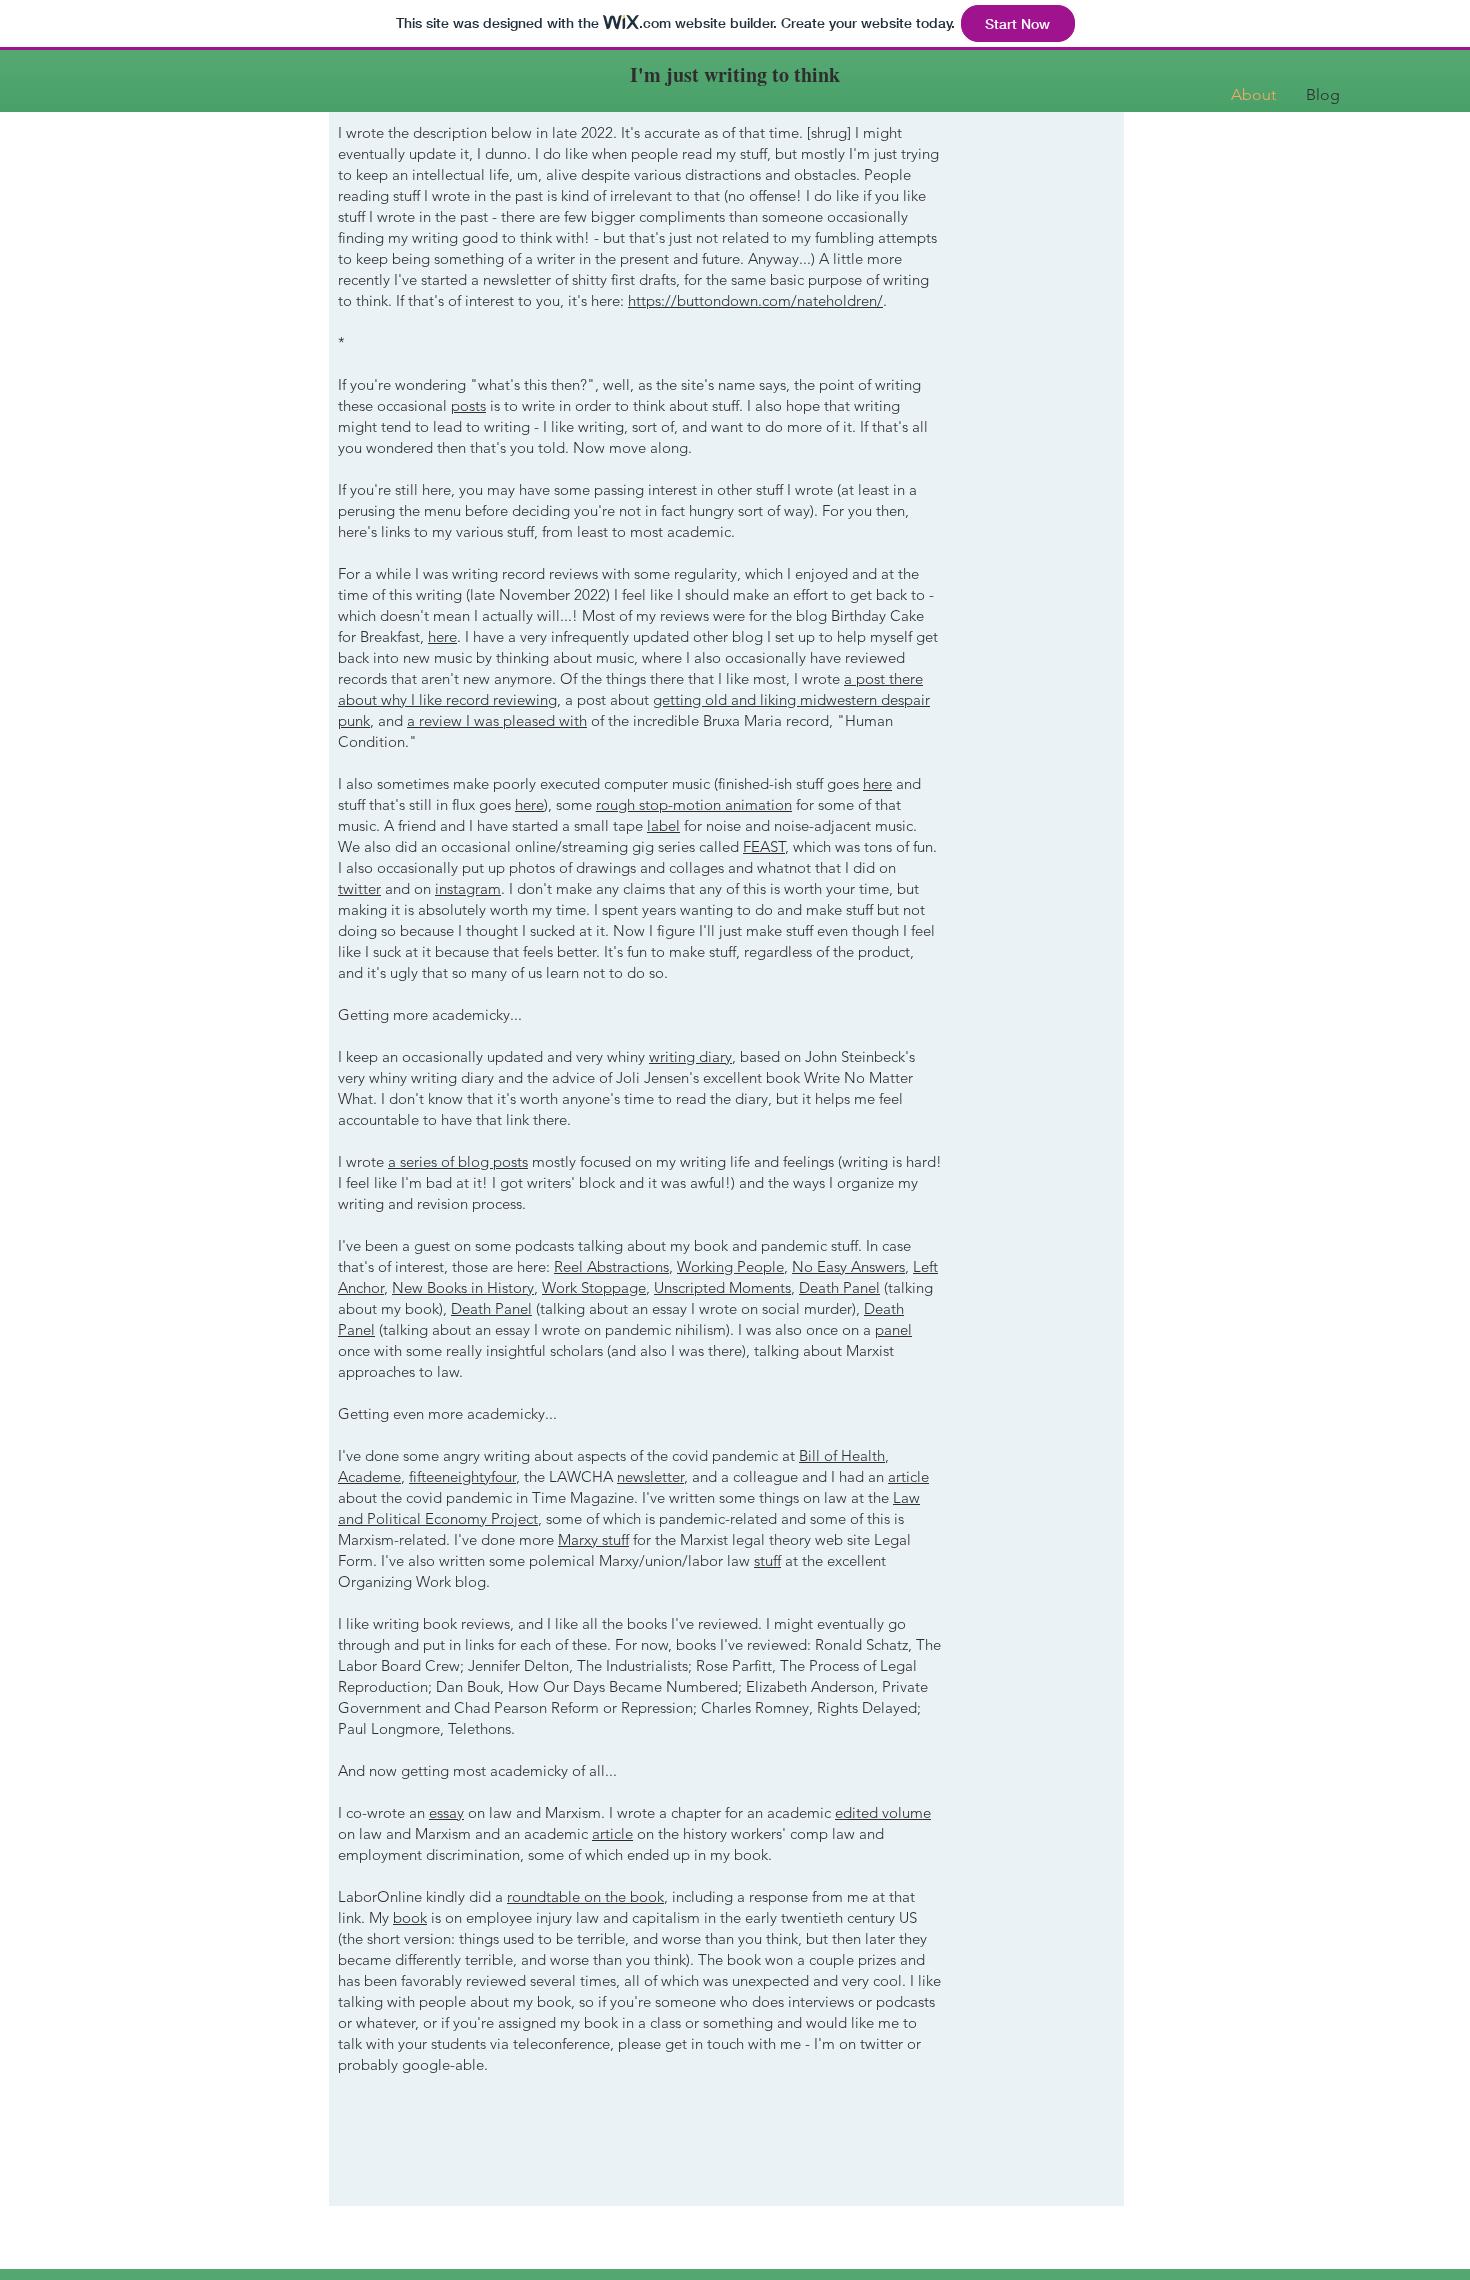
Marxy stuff (593, 1539)
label (663, 825)
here (442, 636)
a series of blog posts (458, 1161)
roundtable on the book (585, 1896)
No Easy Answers (848, 1266)
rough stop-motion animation (694, 804)
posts (468, 405)
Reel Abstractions (611, 1266)
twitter (359, 888)
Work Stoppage (594, 1287)
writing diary (690, 1056)
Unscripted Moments (722, 1287)
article (908, 1476)
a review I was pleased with (497, 720)
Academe (369, 1476)
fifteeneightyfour (462, 1476)
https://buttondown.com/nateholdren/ (755, 300)
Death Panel (839, 1287)
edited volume (883, 1812)
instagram (468, 888)
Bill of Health (842, 1455)
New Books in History (463, 1287)
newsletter (650, 1476)
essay (446, 1812)
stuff (767, 1560)
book (410, 1917)
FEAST (764, 846)
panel (893, 1329)
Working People (730, 1266)
